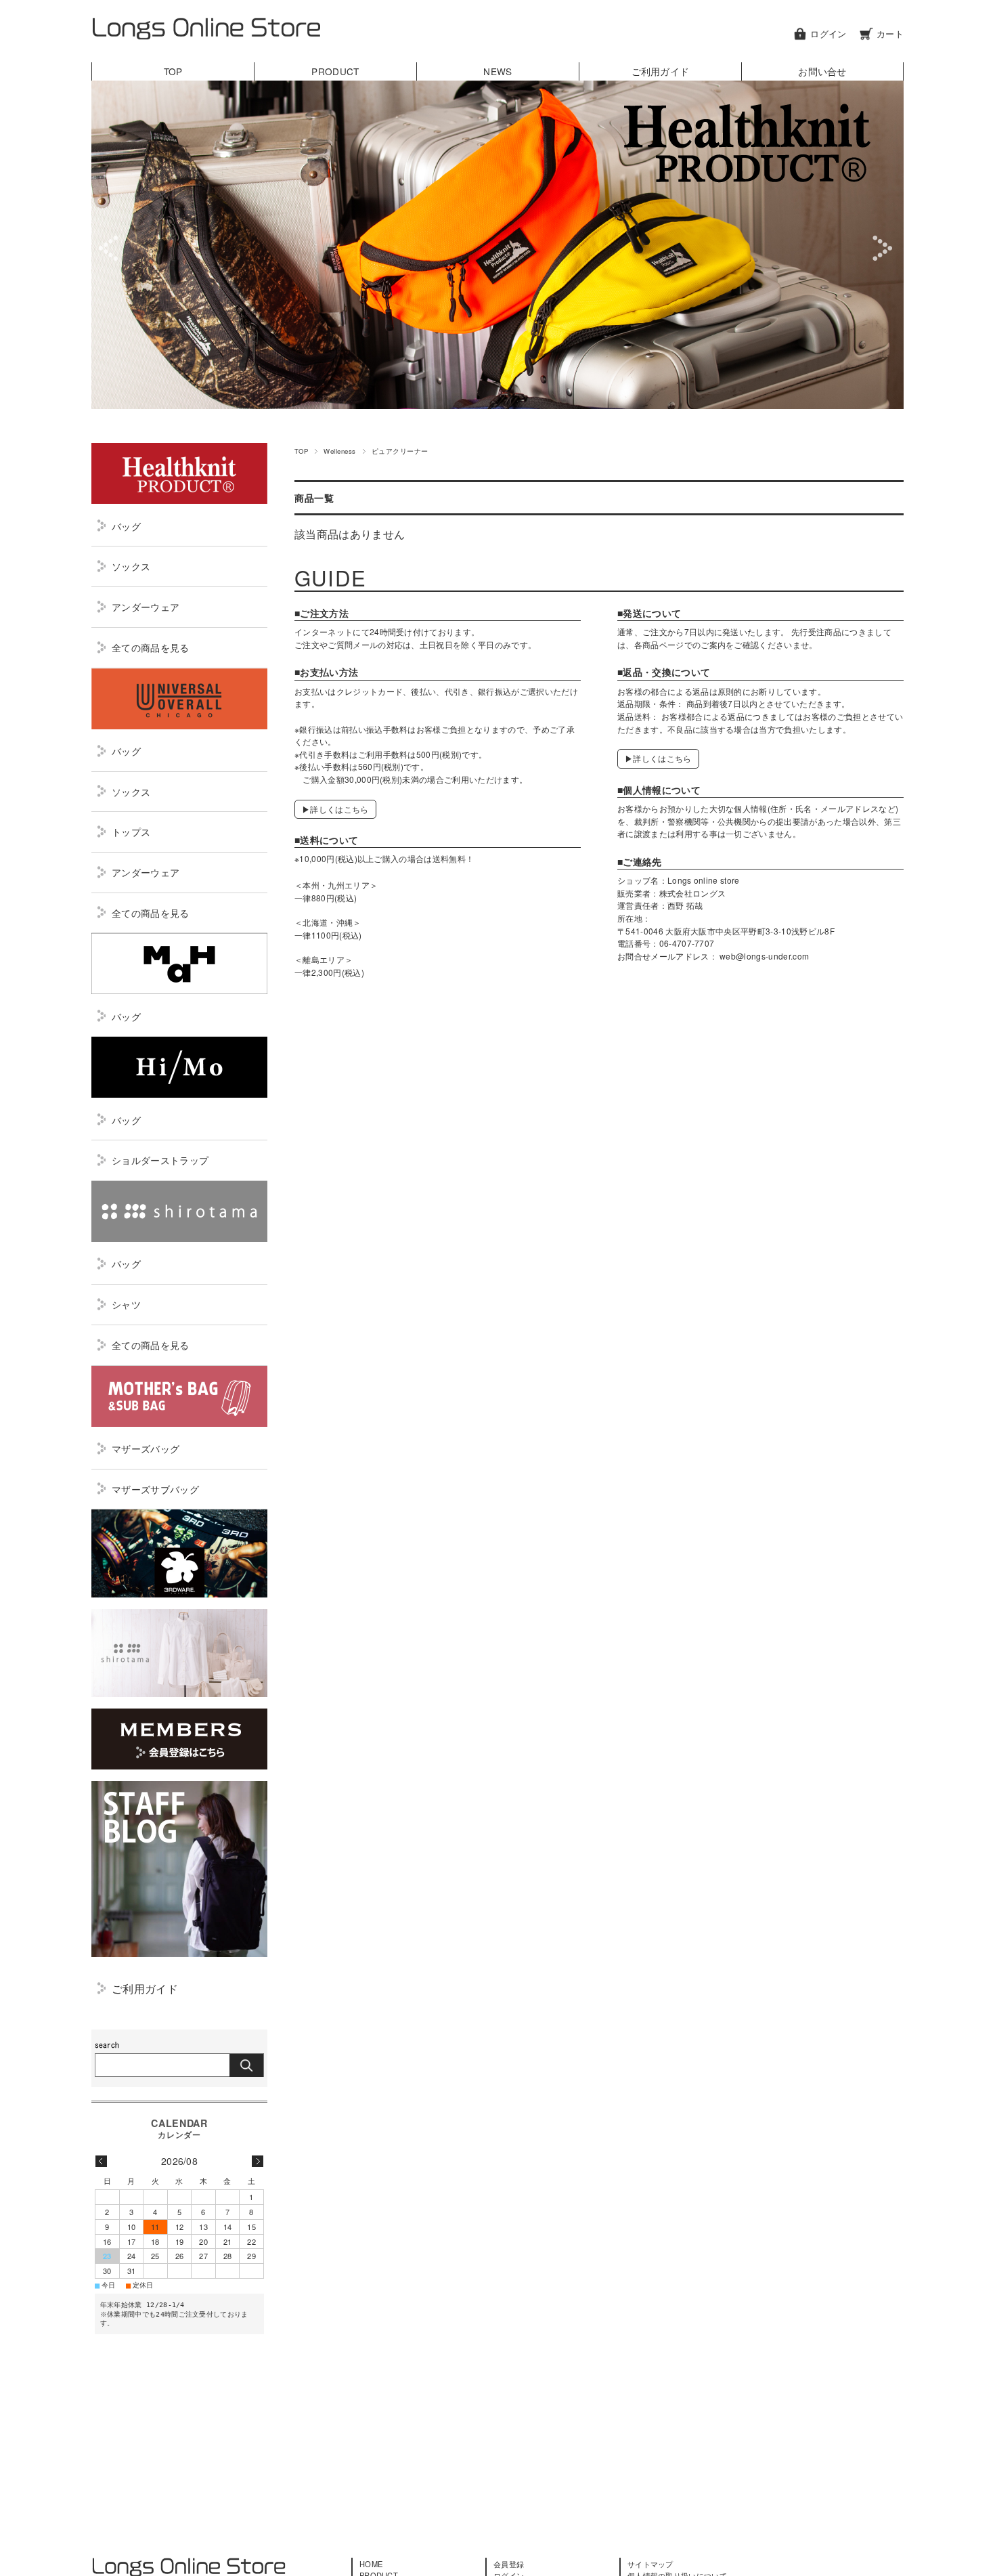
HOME (371, 2564)
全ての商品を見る (151, 647)
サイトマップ (650, 2564)
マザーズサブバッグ (155, 1489)
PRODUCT (335, 71)
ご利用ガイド (661, 71)
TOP (173, 71)
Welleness (339, 451)
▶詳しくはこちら (335, 809)
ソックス (131, 566)
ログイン (828, 34)
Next (884, 248)
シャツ (126, 1304)
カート (890, 34)
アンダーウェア (146, 606)
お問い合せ (822, 71)
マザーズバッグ (146, 1448)
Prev (111, 248)
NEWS (497, 71)
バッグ (126, 526)
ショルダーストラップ (160, 1160)
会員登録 (509, 2564)
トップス (131, 831)
